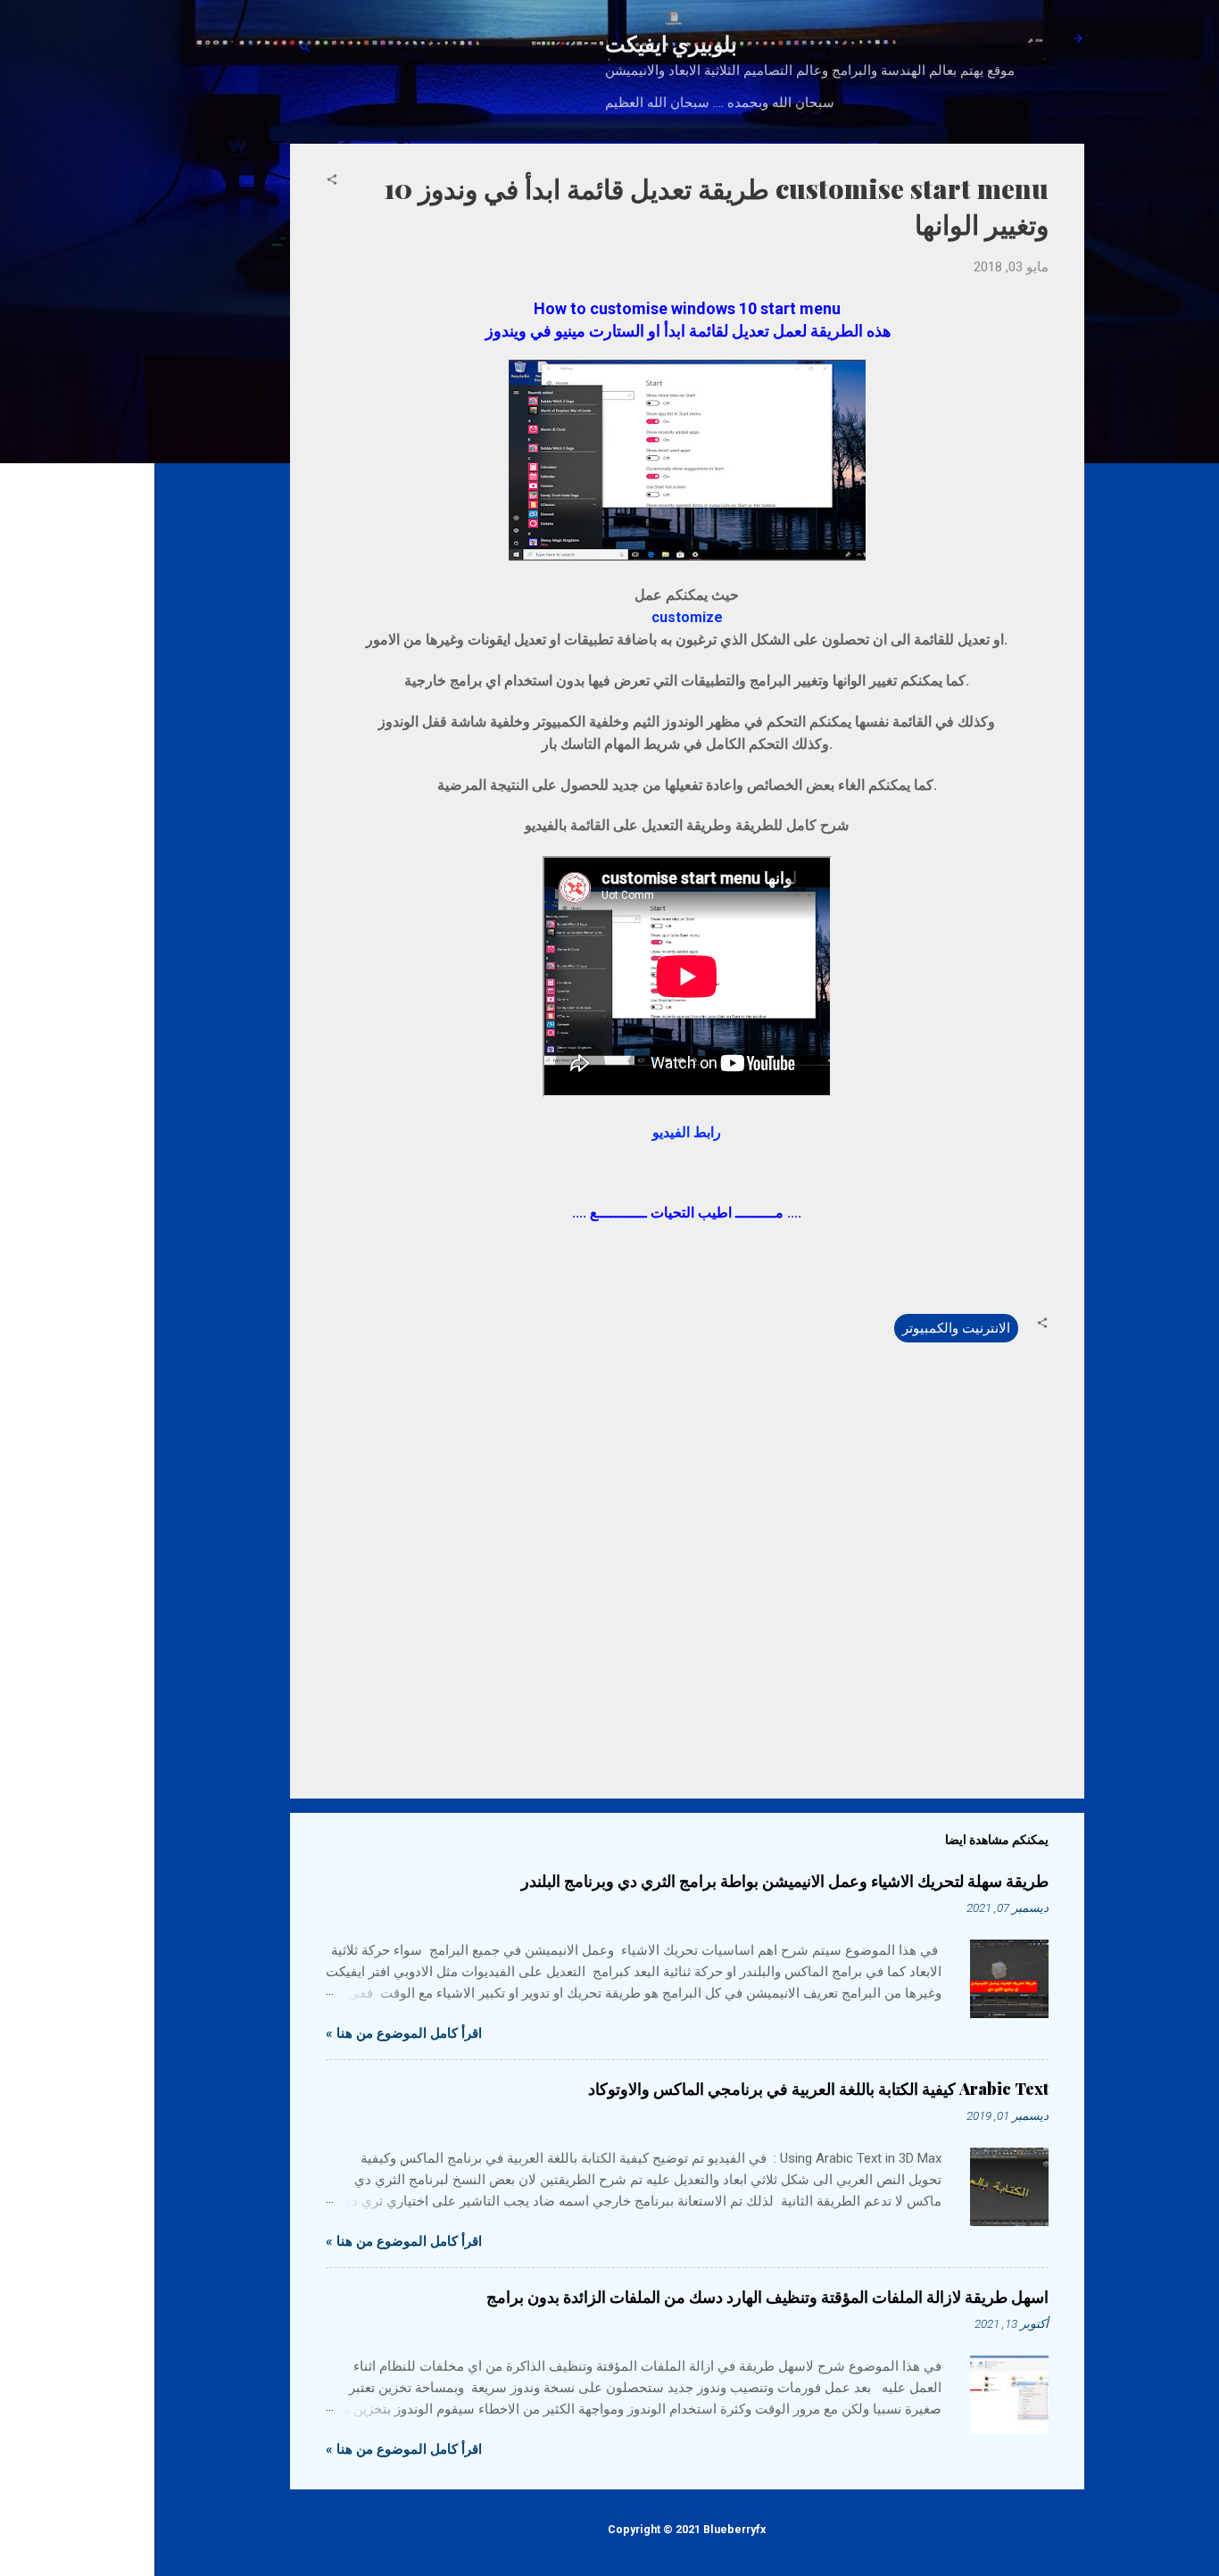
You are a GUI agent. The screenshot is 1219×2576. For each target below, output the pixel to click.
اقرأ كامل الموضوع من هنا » (404, 2033)
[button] (332, 181)
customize (687, 617)
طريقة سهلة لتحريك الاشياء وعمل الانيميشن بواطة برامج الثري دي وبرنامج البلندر (785, 1881)
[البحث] (305, 49)
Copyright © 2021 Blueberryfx (687, 2529)
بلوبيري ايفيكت (671, 43)
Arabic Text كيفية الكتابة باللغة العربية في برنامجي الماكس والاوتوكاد (818, 2089)
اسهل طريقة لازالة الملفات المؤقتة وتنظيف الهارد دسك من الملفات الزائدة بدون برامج (767, 2297)
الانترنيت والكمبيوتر (956, 1328)
